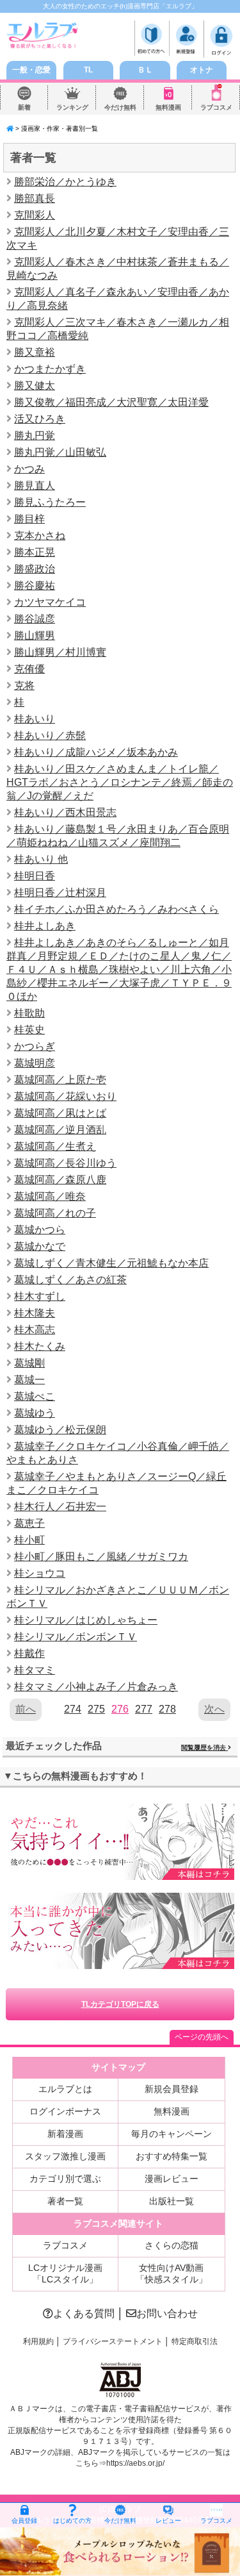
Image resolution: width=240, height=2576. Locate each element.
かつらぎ (35, 1046)
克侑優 (29, 669)
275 (96, 1709)
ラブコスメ (216, 107)
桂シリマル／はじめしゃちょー (86, 1620)
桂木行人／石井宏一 (60, 1507)
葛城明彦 (35, 1063)
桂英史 (29, 1030)
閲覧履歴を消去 (204, 1748)
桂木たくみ (40, 1346)
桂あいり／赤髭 (50, 735)
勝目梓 (29, 519)
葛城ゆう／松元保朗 (60, 1430)
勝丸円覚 (35, 436)
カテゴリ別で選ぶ (65, 2179)
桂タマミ (35, 1670)
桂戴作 (29, 1653)
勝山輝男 (35, 636)
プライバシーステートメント (113, 2341)
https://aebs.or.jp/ (135, 2463)
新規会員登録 (172, 2089)
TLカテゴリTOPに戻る (120, 2004)
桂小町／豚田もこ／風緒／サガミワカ (101, 1557)
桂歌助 (29, 1013)
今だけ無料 (120, 107)
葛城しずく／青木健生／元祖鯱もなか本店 (111, 1263)
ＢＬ (145, 70)
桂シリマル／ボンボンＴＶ (76, 1637)
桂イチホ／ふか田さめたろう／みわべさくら (116, 909)
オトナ (202, 70)
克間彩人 (35, 215)
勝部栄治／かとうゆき (65, 182)
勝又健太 (35, 386)
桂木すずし (40, 1296)
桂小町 (29, 1540)
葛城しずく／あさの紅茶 (70, 1280)
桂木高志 (35, 1330)
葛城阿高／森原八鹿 (60, 1180)
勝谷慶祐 (35, 586)
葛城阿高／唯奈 (50, 1196)
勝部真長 (35, 198)
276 (120, 1709)
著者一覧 (65, 2201)
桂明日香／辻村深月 (60, 893)
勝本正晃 (35, 552)
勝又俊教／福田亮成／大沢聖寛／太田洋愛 (111, 402)
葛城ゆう (35, 1413)
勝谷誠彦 (35, 619)
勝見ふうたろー (50, 502)
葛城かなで (40, 1246)
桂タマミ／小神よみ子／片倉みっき (96, 1687)
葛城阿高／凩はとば (60, 1113)
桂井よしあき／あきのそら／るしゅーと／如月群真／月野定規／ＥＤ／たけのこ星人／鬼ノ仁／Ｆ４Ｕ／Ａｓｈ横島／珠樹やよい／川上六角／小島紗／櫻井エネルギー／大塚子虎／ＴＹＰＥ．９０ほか (119, 969)
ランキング (72, 107)
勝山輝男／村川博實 (60, 652)
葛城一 (29, 1380)
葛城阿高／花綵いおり (65, 1096)
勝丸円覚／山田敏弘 (60, 452)
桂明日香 (35, 876)
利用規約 (38, 2341)
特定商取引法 (195, 2341)
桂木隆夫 (35, 1313)
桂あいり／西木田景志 (65, 812)
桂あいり (35, 719)
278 (167, 1709)
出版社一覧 (172, 2201)
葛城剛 (29, 1363)
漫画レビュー (172, 2179)
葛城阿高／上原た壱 (60, 1080)
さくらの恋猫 (172, 2245)
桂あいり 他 (41, 859)
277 (144, 1709)
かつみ (29, 469)
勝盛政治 (35, 569)
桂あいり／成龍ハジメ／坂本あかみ (96, 752)
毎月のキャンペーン (172, 2134)
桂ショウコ (40, 1573)
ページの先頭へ (202, 2037)
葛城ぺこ (35, 1396)
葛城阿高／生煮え (55, 1146)
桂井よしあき (45, 926)
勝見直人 (35, 486)
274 (73, 1709)
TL (88, 70)
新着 (24, 107)
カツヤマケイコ (50, 602)
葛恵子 (29, 1523)
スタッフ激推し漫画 (65, 2156)
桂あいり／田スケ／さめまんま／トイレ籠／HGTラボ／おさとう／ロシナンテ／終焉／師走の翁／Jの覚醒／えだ (120, 782)
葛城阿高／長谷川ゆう (65, 1163)
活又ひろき (40, 419)
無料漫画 (168, 107)
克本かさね (40, 536)
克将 (24, 686)
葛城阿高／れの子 (55, 1213)
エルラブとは (65, 2089)
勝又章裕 (35, 352)
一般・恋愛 (31, 70)
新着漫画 (65, 2134)
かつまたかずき (50, 369)
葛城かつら (40, 1230)
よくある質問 (84, 2314)
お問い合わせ (167, 2314)
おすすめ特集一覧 (172, 2156)
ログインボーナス (65, 2111)
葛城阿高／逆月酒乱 (60, 1130)
